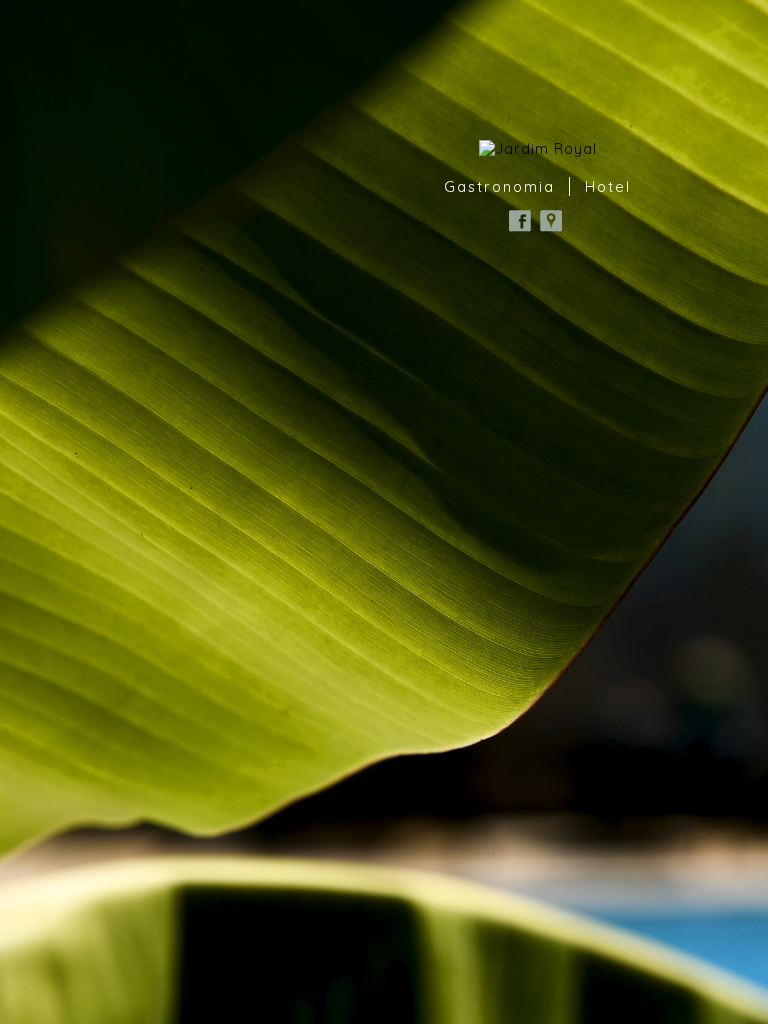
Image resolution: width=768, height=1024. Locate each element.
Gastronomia (499, 186)
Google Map (551, 221)
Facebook (520, 221)
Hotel (608, 186)
